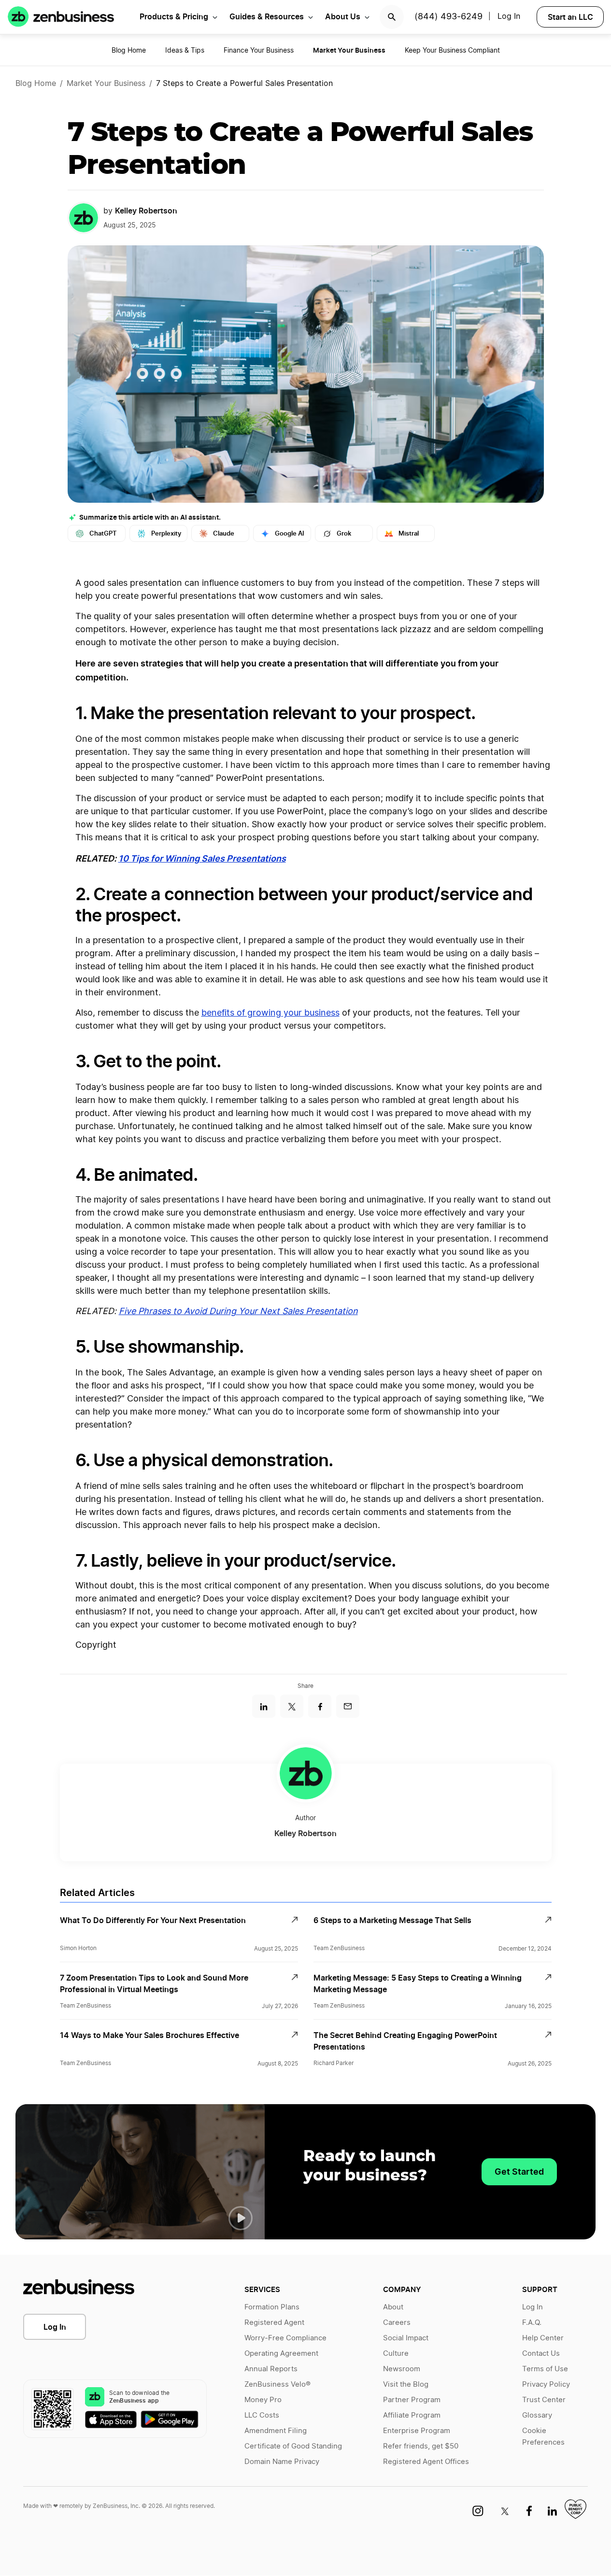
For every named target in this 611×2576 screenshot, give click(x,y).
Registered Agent (274, 2323)
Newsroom (402, 2369)
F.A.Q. (532, 2323)
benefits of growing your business (270, 1013)
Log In (509, 16)
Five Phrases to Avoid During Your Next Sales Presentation (238, 1312)
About (393, 2307)
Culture (396, 2354)
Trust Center (544, 2400)
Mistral (409, 533)
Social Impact (406, 2338)
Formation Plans (272, 2307)
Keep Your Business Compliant (452, 51)
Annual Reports (271, 2369)
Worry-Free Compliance (285, 2338)
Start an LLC (570, 17)
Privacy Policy (546, 2385)
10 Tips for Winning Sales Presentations (202, 858)
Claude (224, 533)
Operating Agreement (281, 2354)
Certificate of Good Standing (293, 2446)
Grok (344, 533)
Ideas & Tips (185, 51)
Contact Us (541, 2354)
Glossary (537, 2415)
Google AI (290, 533)
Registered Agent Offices (426, 2462)
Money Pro (263, 2400)
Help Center (543, 2338)
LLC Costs (262, 2415)
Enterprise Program (417, 2431)
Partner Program (412, 2400)
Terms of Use (545, 2369)
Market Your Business (106, 84)
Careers (397, 2323)
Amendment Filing (276, 2431)
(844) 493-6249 (448, 17)
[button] (241, 2218)
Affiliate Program (412, 2415)
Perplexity (166, 533)
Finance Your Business (259, 51)
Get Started (519, 2172)
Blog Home (129, 51)
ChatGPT (103, 533)
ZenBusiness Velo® (277, 2385)
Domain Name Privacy (282, 2462)
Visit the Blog (406, 2385)
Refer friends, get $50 (421, 2446)
